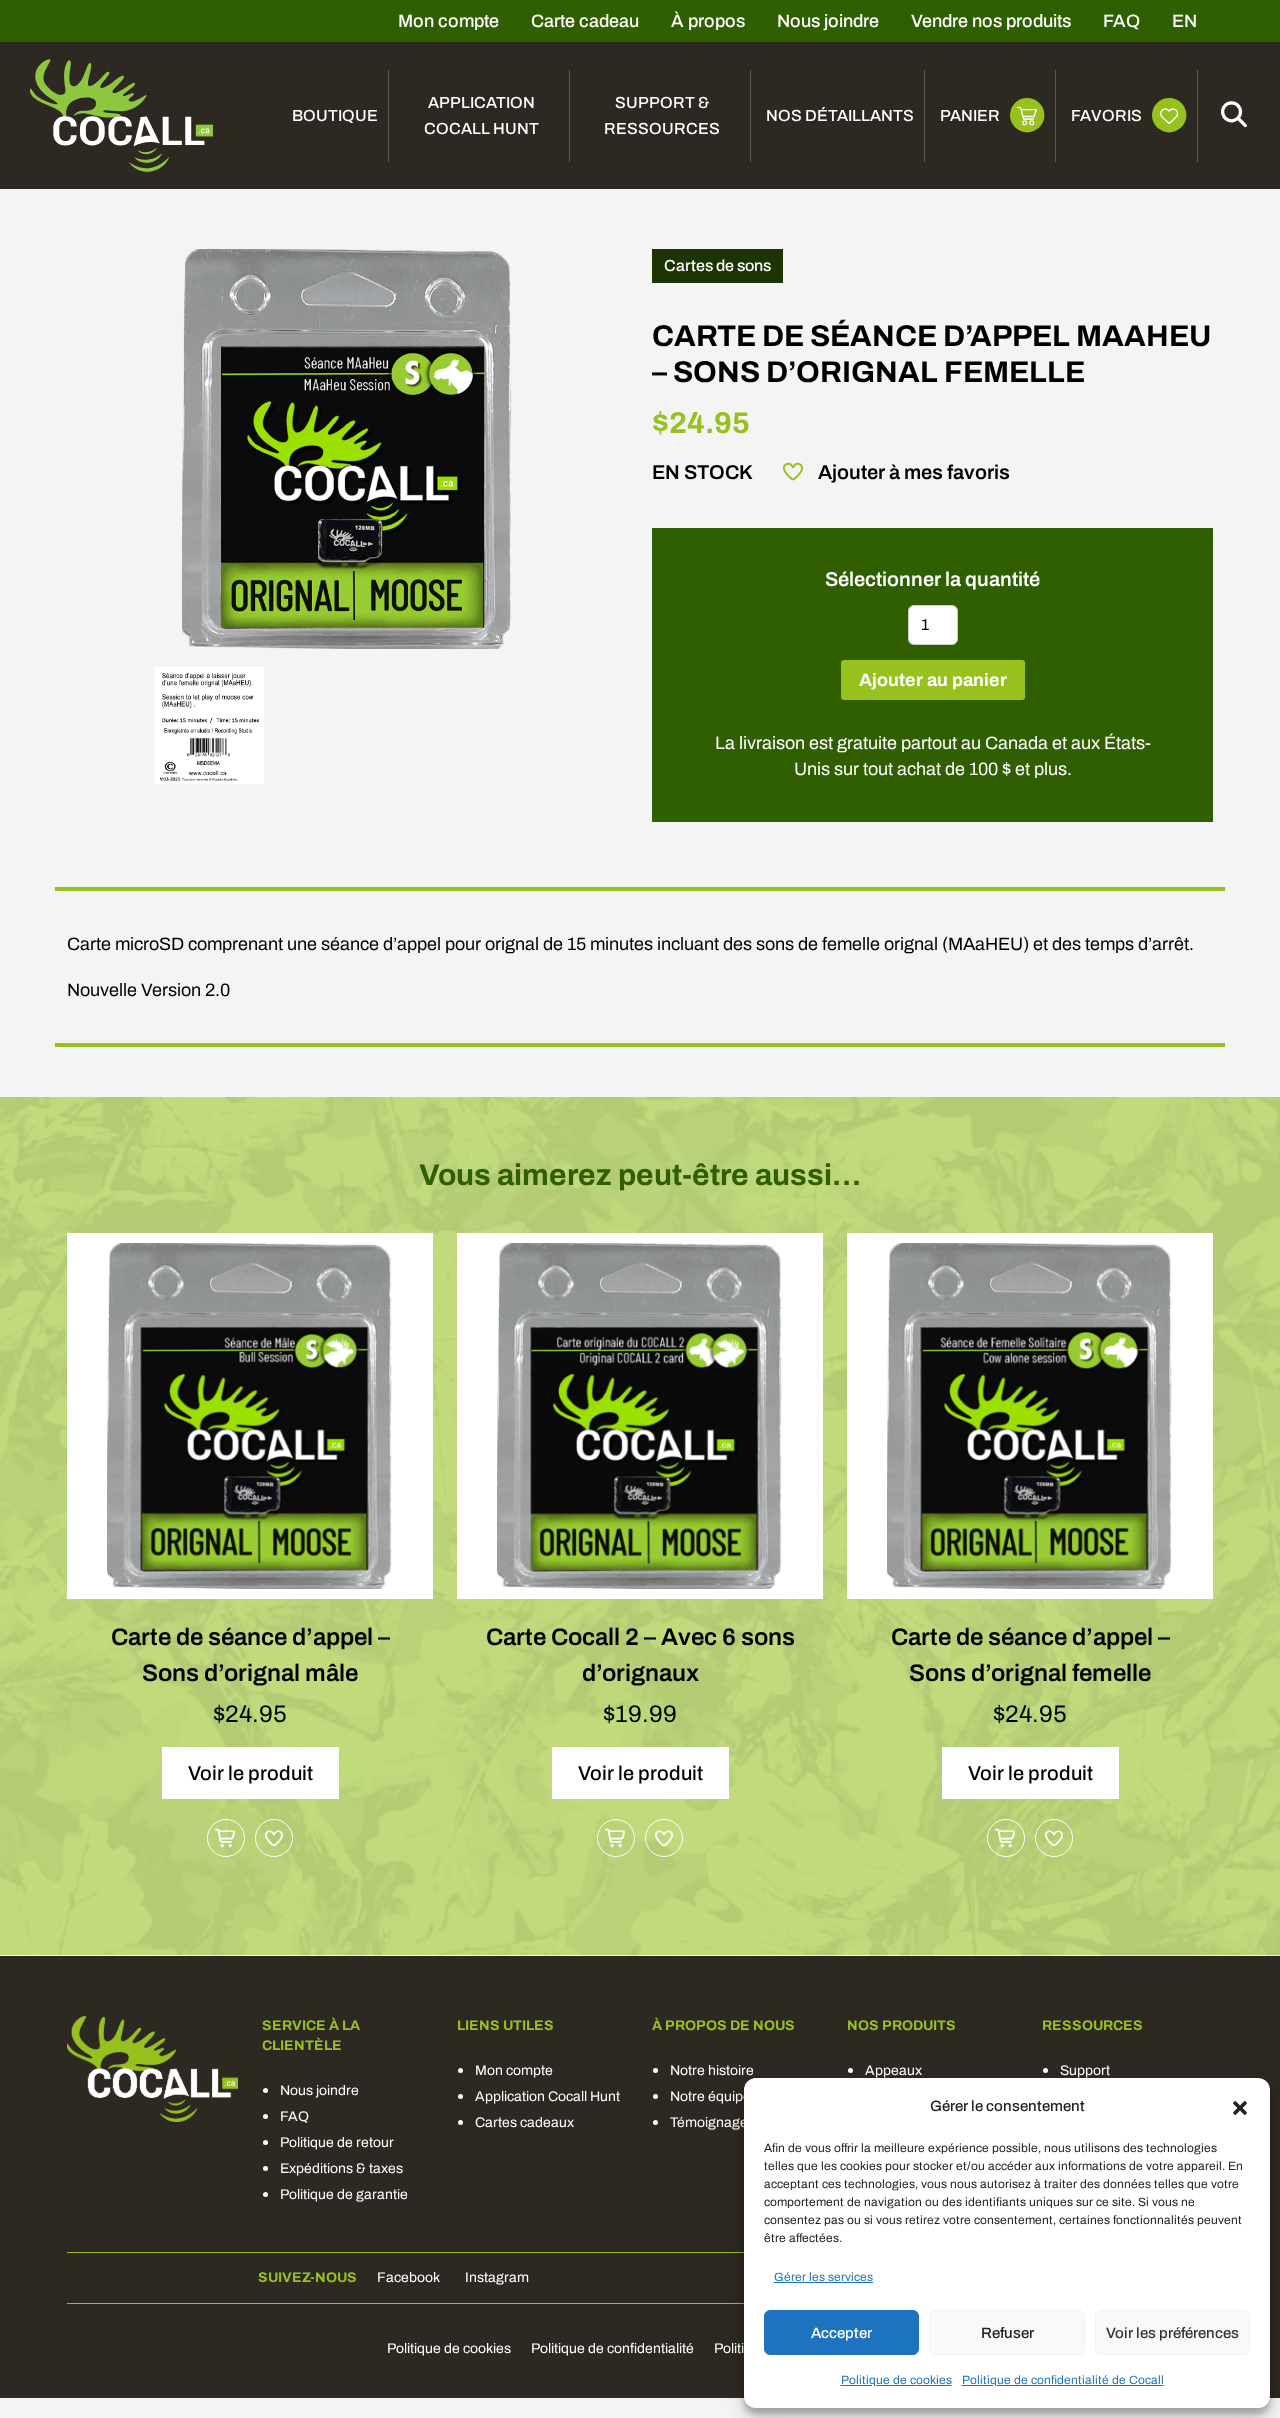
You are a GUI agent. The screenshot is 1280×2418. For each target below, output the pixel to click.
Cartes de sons (717, 265)
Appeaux (893, 2070)
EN (1184, 21)
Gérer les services (823, 2277)
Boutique (335, 115)
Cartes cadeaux (524, 2122)
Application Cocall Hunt (481, 115)
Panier (970, 115)
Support (1085, 2070)
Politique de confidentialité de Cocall (1063, 2380)
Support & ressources (662, 115)
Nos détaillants (840, 115)
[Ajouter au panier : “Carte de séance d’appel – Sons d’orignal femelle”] (1006, 1838)
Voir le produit (250, 1773)
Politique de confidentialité (612, 2348)
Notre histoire (712, 2070)
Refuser (1007, 2333)
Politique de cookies (896, 2380)
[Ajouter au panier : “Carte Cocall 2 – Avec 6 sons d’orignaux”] (616, 1838)
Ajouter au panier (933, 680)
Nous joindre (828, 21)
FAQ (1121, 21)
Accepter (841, 2333)
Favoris (1106, 115)
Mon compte (448, 21)
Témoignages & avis (733, 2122)
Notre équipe (710, 2096)
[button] (1240, 2106)
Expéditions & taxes (341, 2168)
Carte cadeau (585, 21)
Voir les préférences (1172, 2333)
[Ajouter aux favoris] (274, 1838)
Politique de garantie (344, 2194)
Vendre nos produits (991, 21)
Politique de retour (337, 2142)
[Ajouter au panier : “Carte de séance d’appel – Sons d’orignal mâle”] (226, 1838)
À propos (708, 21)
